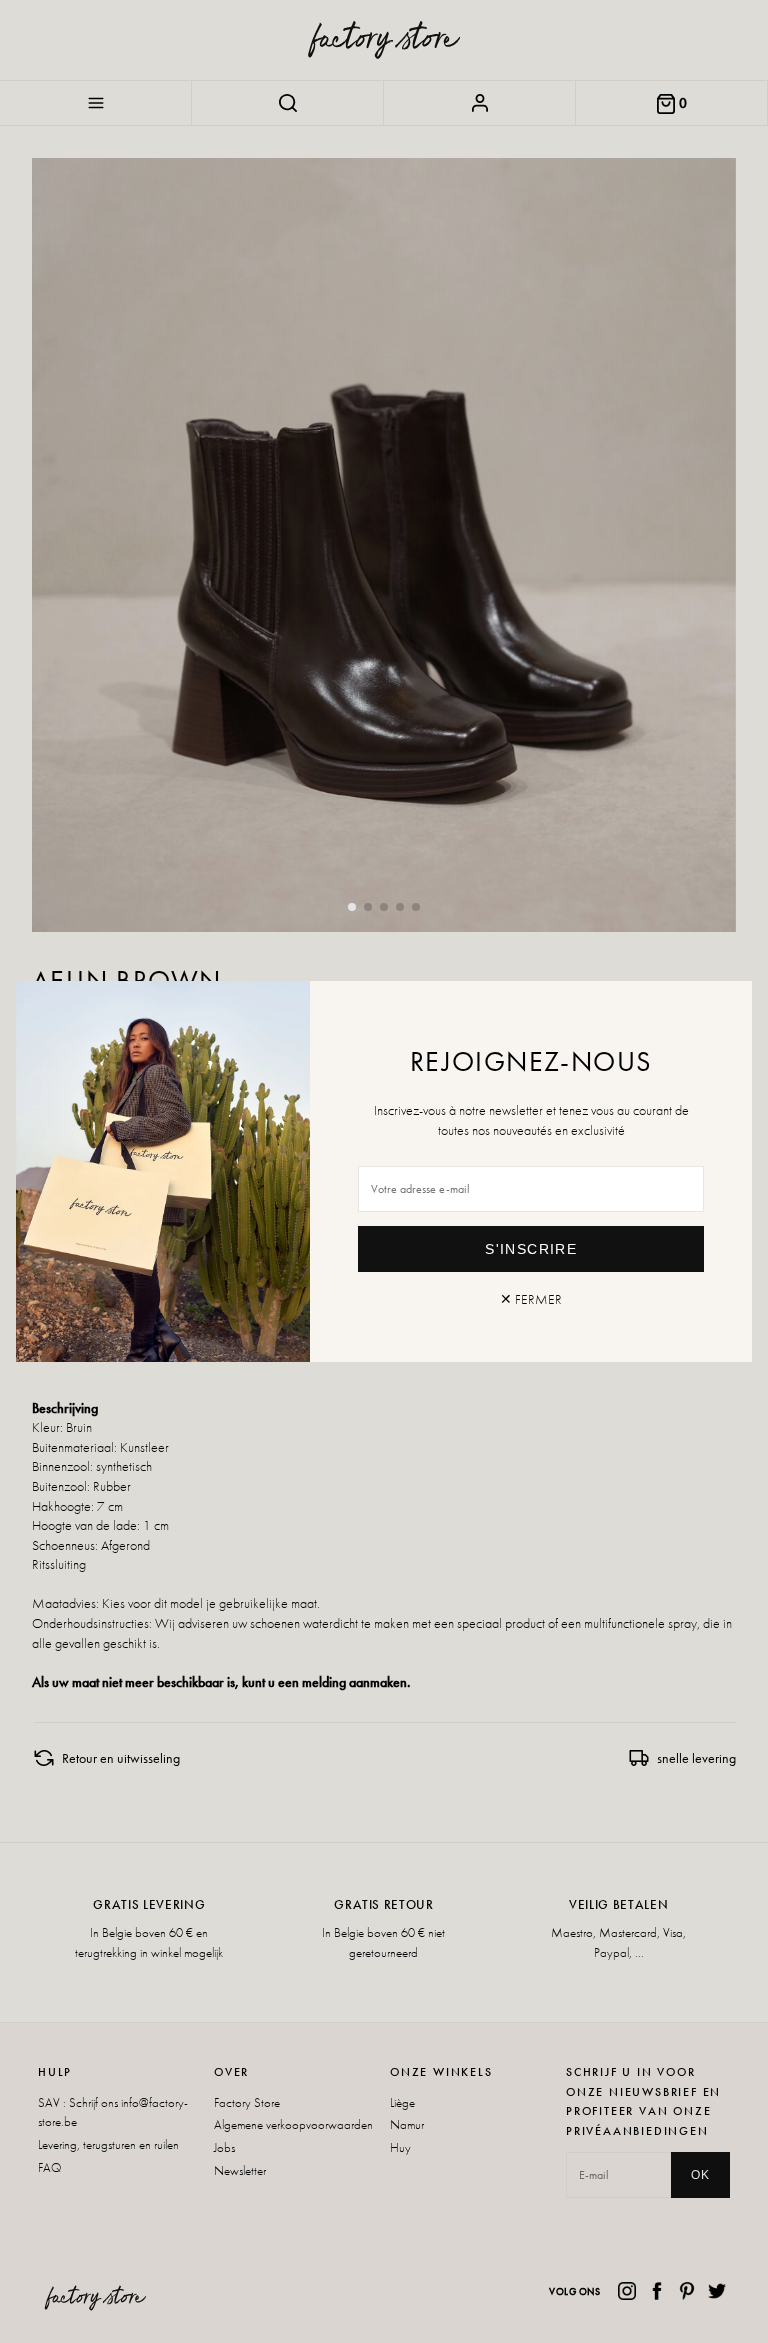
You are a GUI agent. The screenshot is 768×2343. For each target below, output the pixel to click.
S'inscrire (531, 1249)
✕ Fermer (531, 1299)
